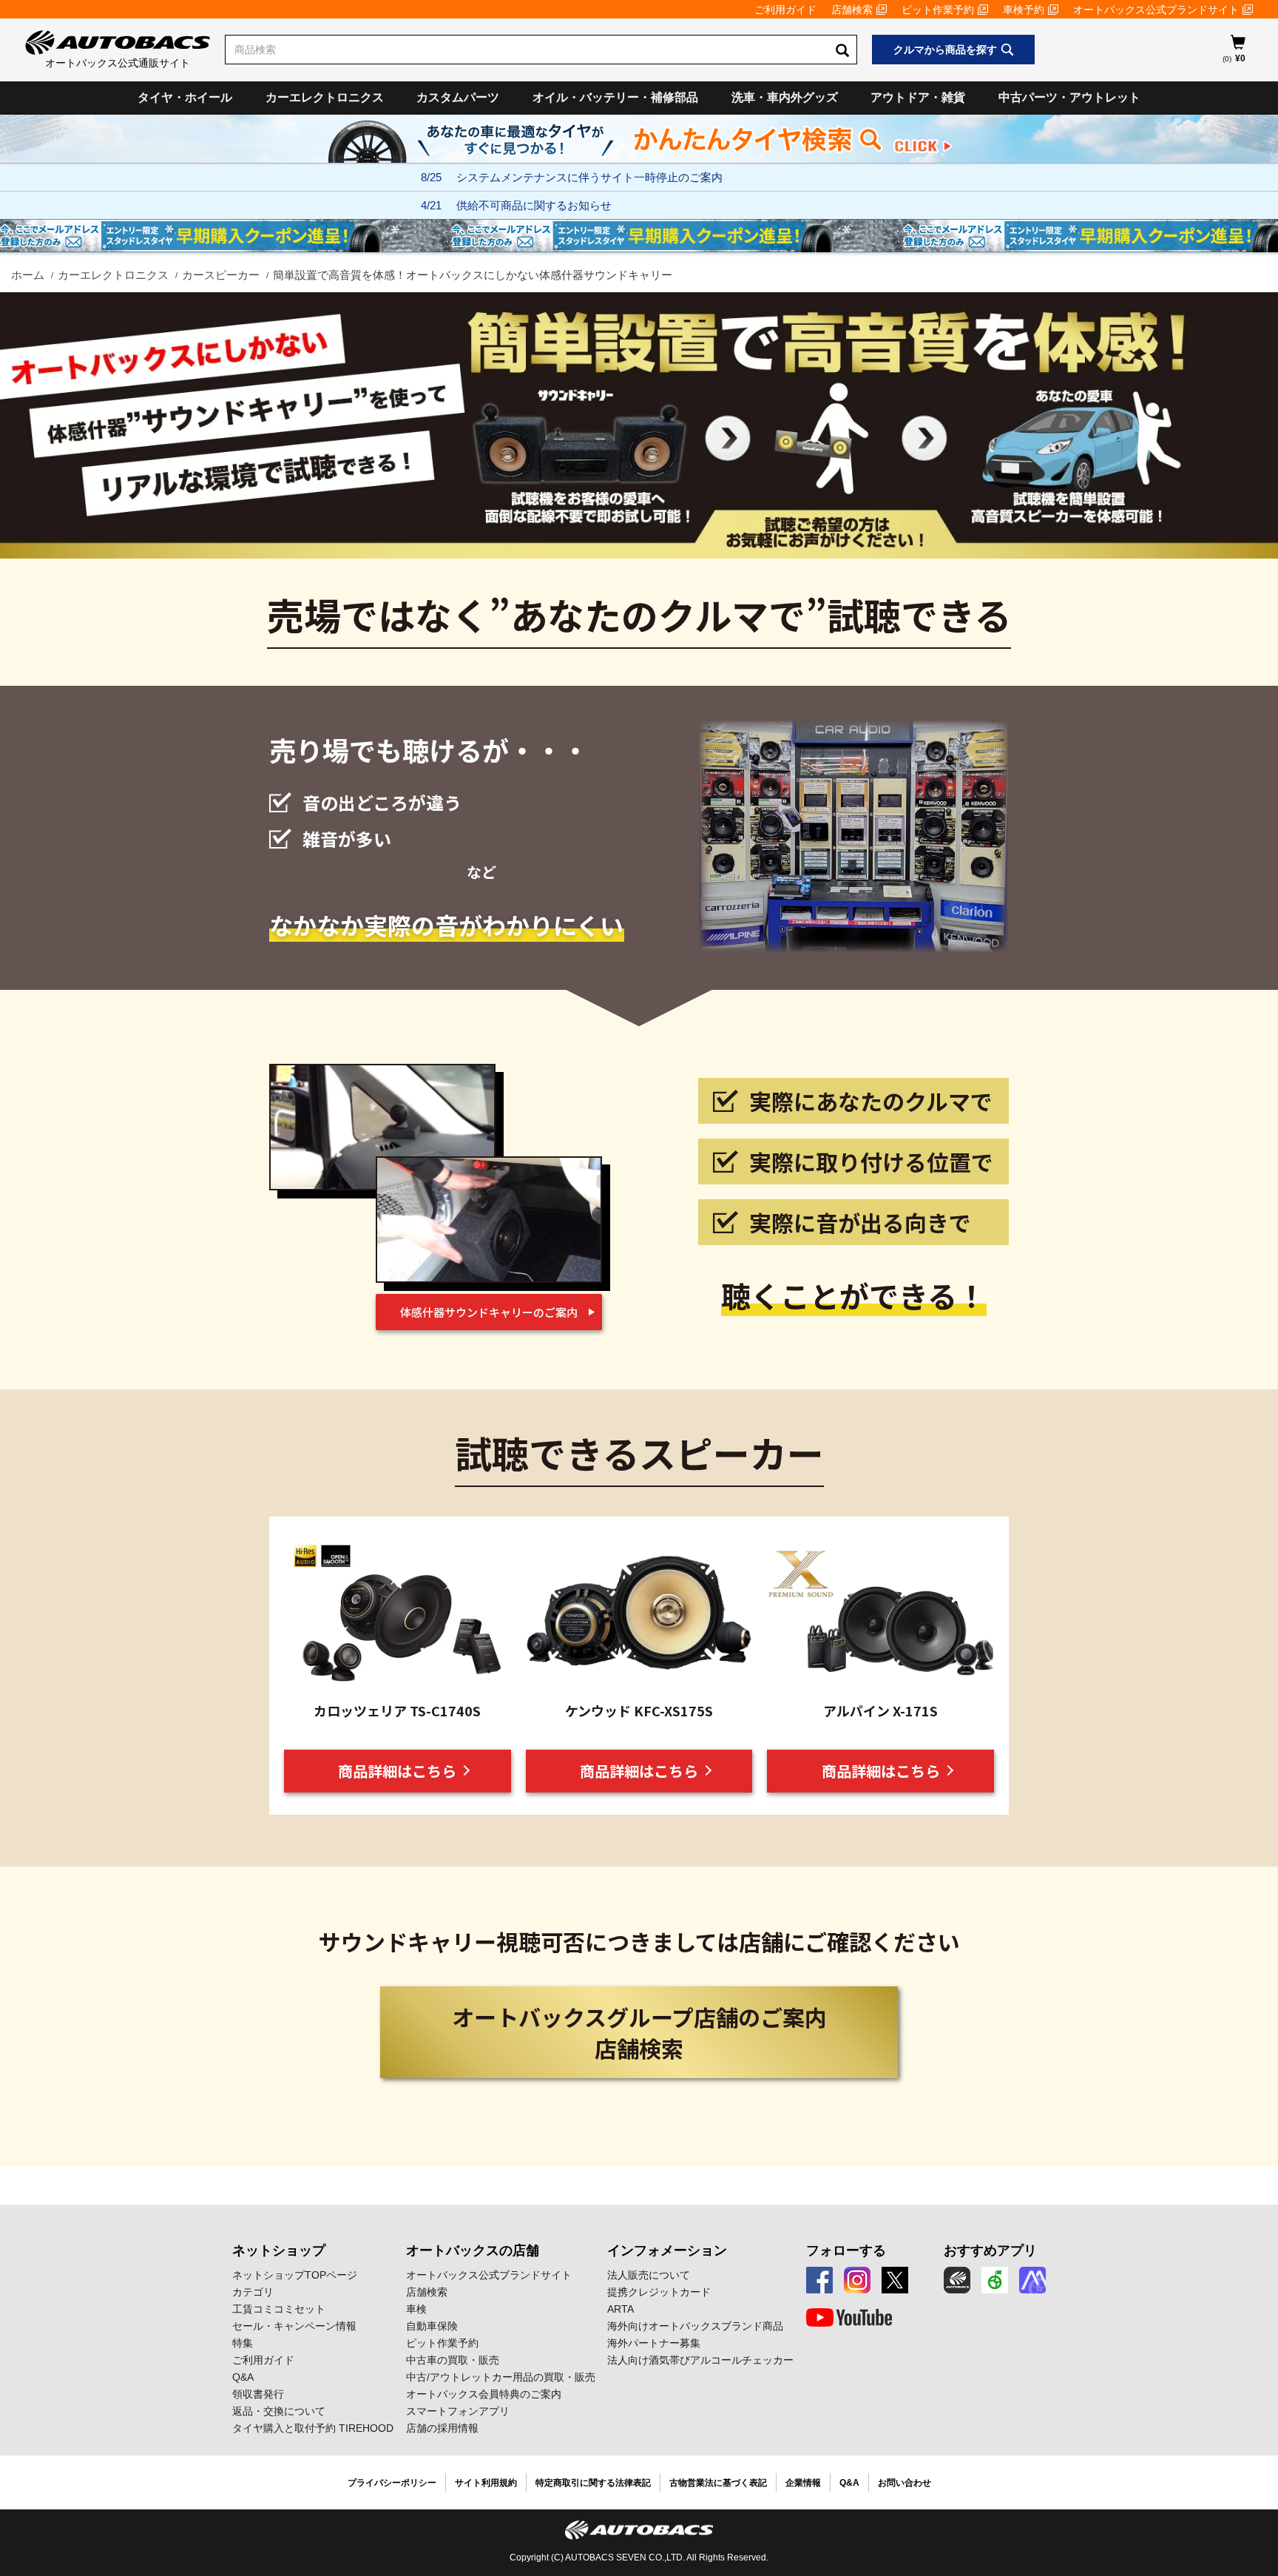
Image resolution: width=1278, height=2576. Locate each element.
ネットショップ (279, 2250)
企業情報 (803, 2483)
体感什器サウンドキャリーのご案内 (489, 1312)
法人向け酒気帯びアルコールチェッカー (700, 2360)
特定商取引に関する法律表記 (593, 2483)
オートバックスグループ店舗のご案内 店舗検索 (639, 2032)
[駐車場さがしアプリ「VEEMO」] (995, 2280)
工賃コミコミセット (279, 2309)
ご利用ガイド (785, 10)
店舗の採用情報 (442, 2428)
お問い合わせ (905, 2483)
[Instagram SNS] (857, 2280)
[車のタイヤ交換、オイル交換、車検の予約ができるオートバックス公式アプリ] (957, 2280)
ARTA (621, 2309)
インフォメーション (667, 2250)
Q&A (243, 2377)
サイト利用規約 (486, 2483)
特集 (243, 2343)
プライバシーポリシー (392, 2483)
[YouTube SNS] (849, 2318)
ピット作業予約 (938, 10)
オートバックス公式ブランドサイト (1156, 10)
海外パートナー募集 (654, 2343)
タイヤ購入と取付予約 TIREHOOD (313, 2428)
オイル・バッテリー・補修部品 (615, 97)
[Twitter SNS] (895, 2280)
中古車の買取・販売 (453, 2360)
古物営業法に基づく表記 (718, 2483)
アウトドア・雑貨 (918, 97)
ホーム (28, 275)
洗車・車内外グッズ (785, 97)
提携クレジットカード (659, 2292)
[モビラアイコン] (1032, 2280)
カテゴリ (253, 2292)
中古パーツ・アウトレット (1069, 97)
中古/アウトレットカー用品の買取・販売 (501, 2377)
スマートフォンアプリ (458, 2411)
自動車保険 (432, 2326)
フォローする (846, 2250)
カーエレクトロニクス (325, 97)
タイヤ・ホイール (185, 97)
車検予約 (1024, 10)
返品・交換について (279, 2411)
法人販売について (649, 2275)
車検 (416, 2309)
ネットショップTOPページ (295, 2275)
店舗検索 (852, 10)
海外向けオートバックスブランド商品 (695, 2326)
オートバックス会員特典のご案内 (484, 2394)
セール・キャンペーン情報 (294, 2326)
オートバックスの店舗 (473, 2250)
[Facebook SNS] (819, 2280)
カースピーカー (221, 275)
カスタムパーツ (458, 97)
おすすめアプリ (990, 2250)
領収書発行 (258, 2394)
